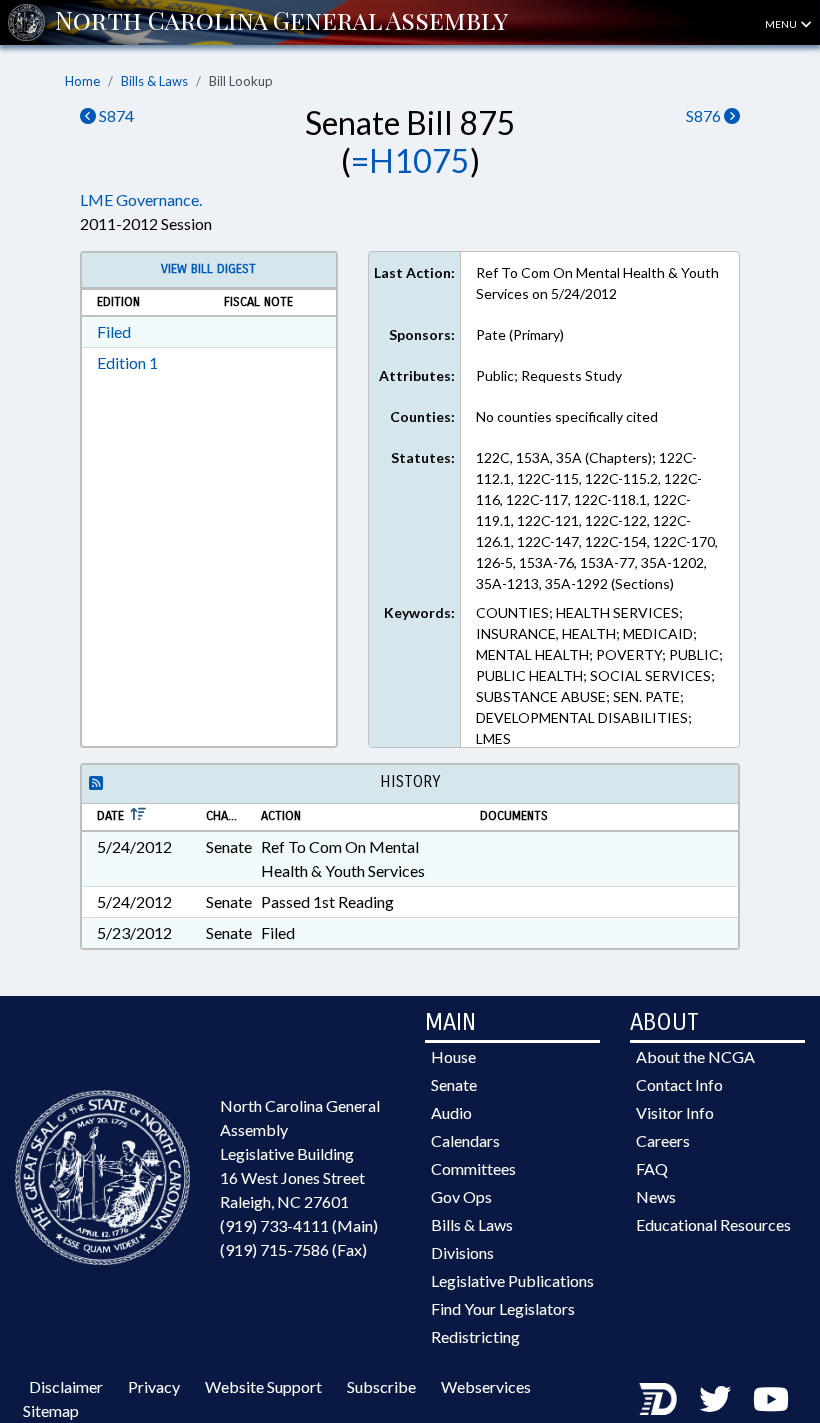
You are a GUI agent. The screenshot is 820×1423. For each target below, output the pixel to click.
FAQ (652, 1168)
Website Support (263, 1386)
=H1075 (410, 160)
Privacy (154, 1386)
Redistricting (475, 1336)
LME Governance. (141, 199)
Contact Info (679, 1084)
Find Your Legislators (503, 1308)
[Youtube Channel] (771, 1398)
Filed (114, 331)
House (453, 1056)
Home (82, 81)
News (656, 1196)
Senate (454, 1084)
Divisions (462, 1252)
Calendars (465, 1140)
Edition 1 (127, 362)
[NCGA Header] (281, 22)
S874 (115, 115)
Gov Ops (461, 1196)
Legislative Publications (512, 1280)
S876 (705, 115)
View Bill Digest (208, 269)
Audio (451, 1112)
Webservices (486, 1386)
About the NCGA (695, 1056)
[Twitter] (715, 1398)
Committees (473, 1168)
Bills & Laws (154, 81)
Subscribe (381, 1386)
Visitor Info (675, 1112)
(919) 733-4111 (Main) (299, 1225)
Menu (782, 24)
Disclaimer (66, 1386)
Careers (663, 1140)
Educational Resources (713, 1224)
